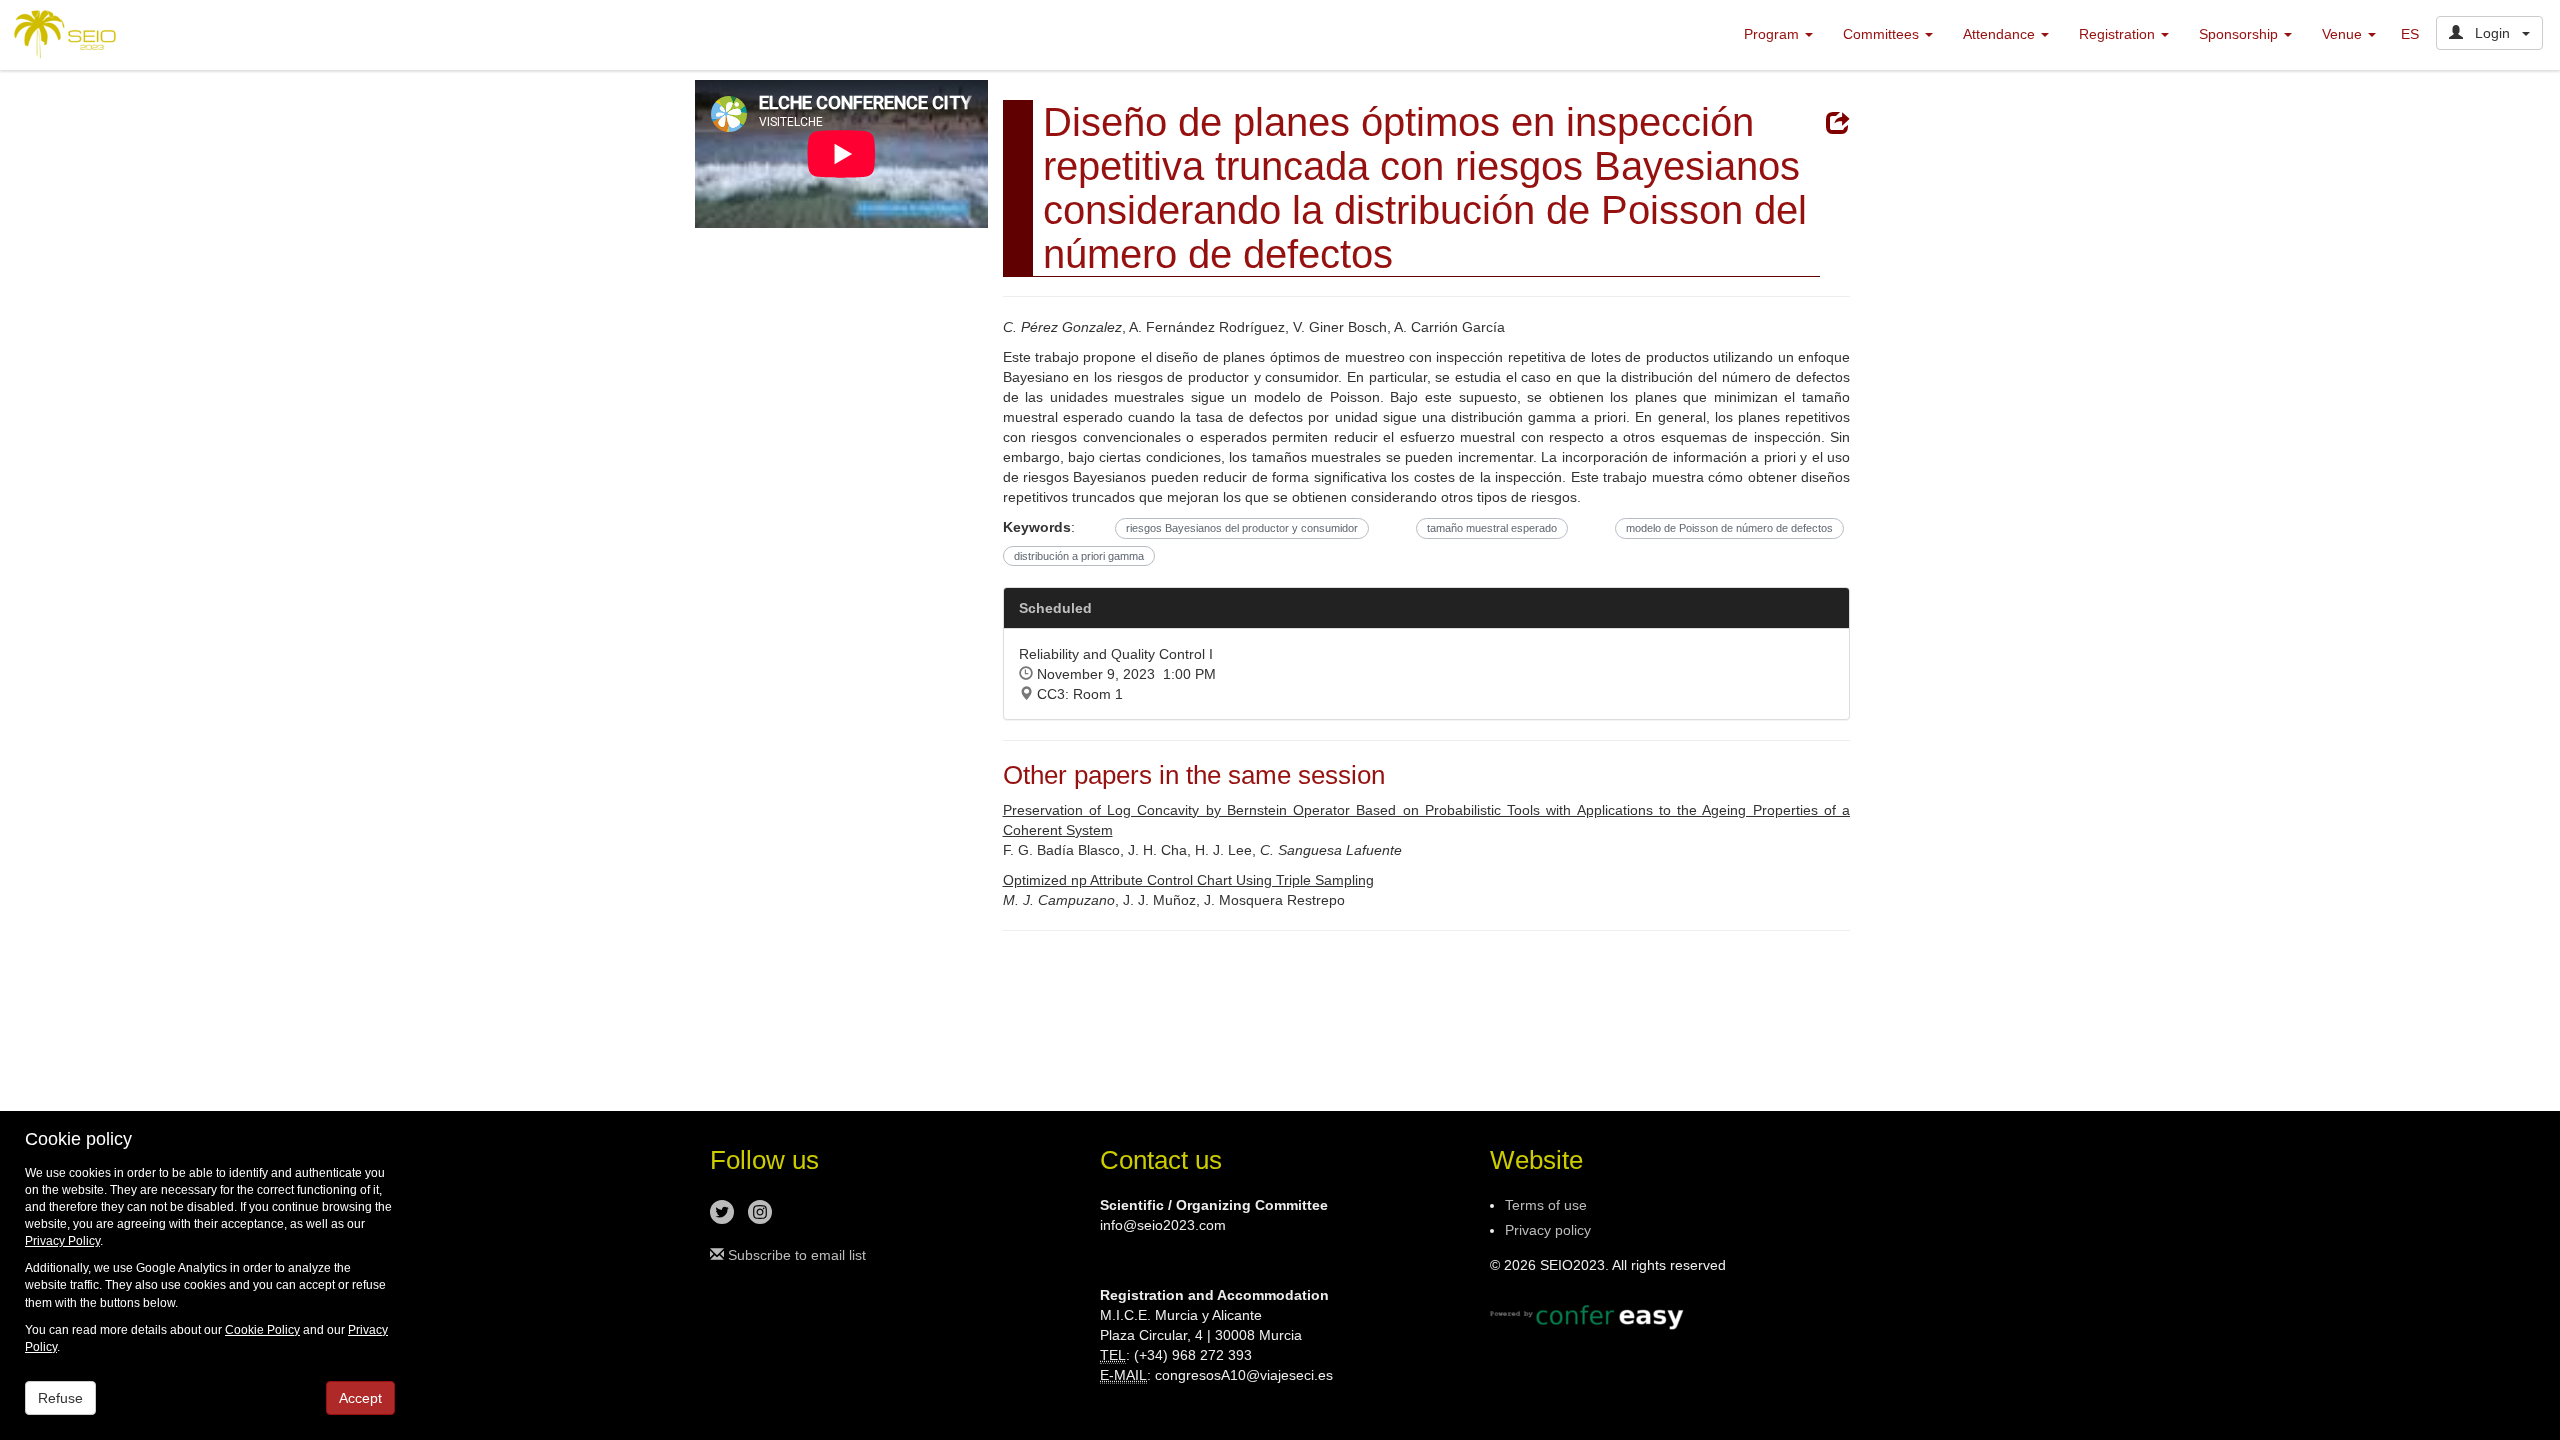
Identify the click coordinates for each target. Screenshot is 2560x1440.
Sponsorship (2240, 34)
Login (2492, 33)
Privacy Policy (62, 1241)
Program (1773, 34)
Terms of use (1546, 1205)
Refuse (60, 1398)
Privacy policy (1548, 1230)
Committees (1883, 34)
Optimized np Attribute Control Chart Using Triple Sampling (1188, 880)
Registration (2119, 34)
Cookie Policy (262, 1330)
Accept (360, 1398)
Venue (2344, 34)
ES (2410, 34)
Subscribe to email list (795, 1255)
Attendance (2001, 34)
